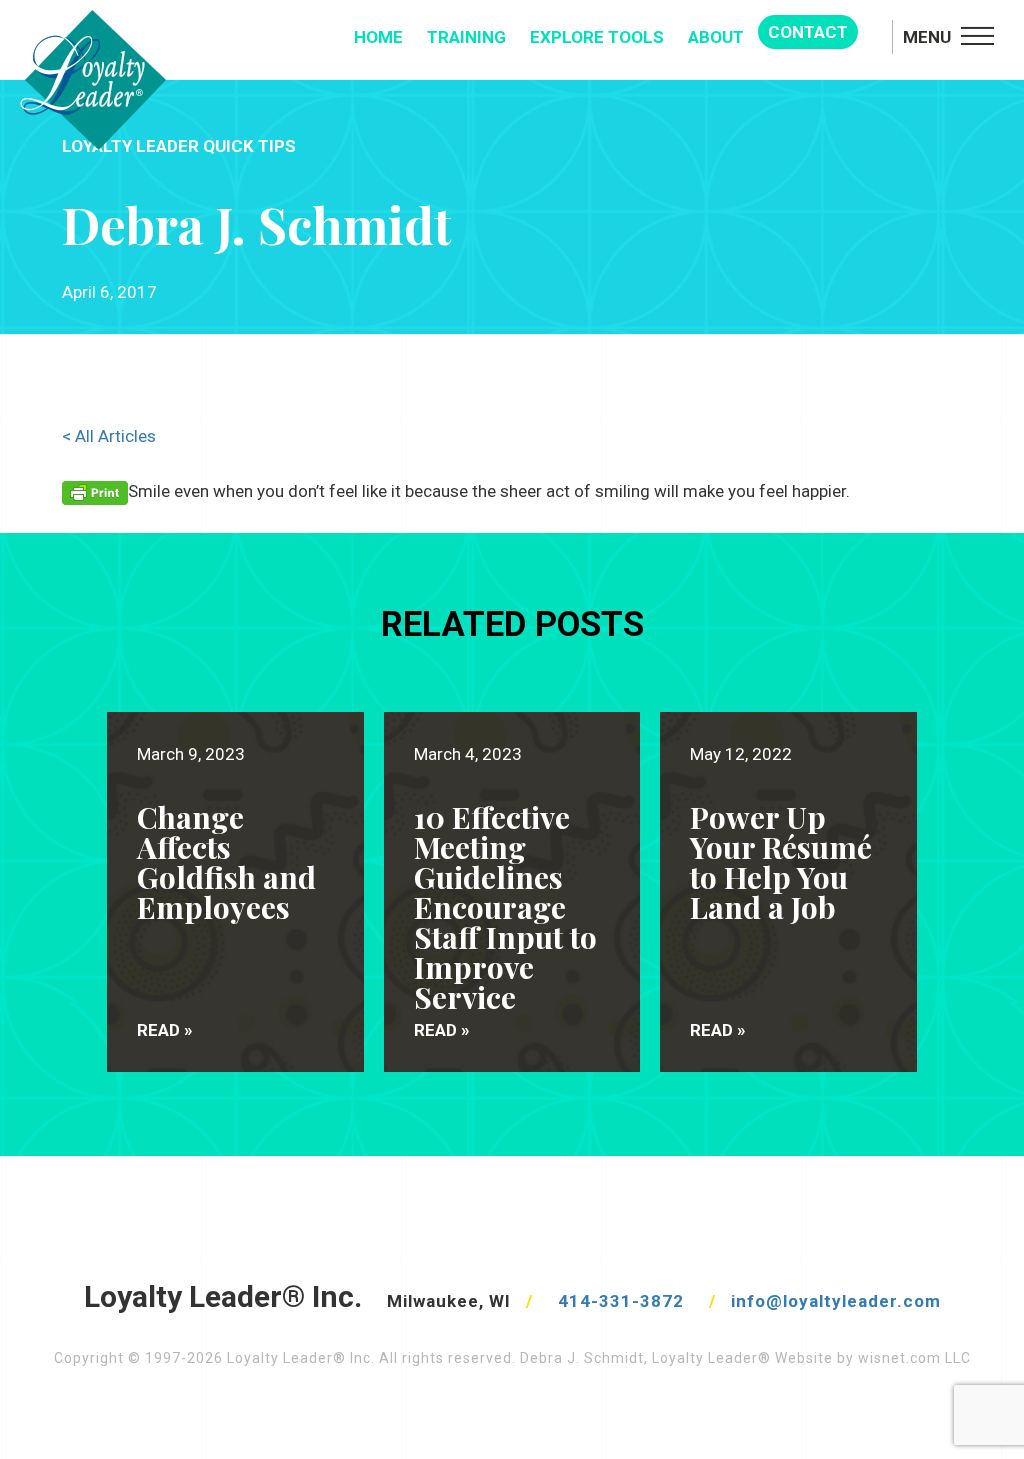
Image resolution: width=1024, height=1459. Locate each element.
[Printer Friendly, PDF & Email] (95, 492)
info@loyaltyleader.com (836, 1301)
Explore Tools (597, 37)
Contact (808, 32)
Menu (927, 37)
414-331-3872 (621, 1301)
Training (466, 37)
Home (378, 37)
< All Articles (109, 436)
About (716, 37)
